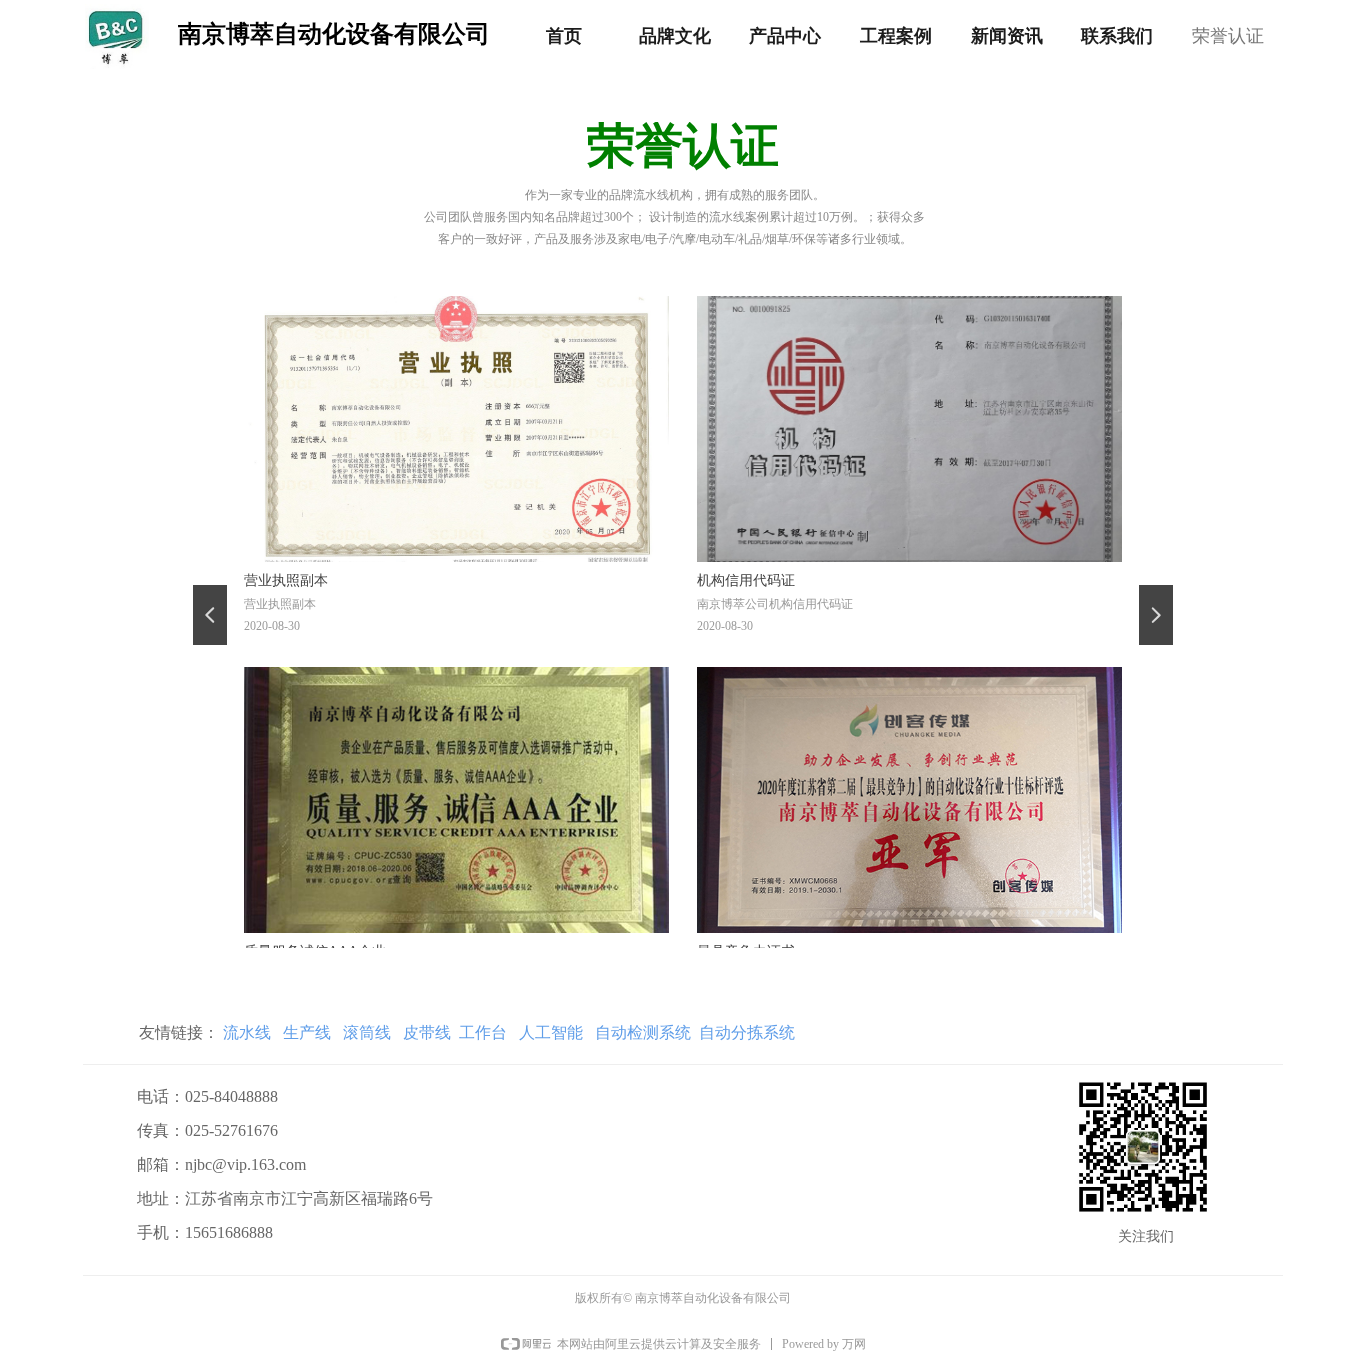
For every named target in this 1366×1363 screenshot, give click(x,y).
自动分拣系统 (747, 1032)
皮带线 (427, 1032)
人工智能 (551, 1032)
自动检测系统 (643, 1032)
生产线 (305, 1032)
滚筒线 (367, 1032)
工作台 (483, 1032)
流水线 (247, 1032)
